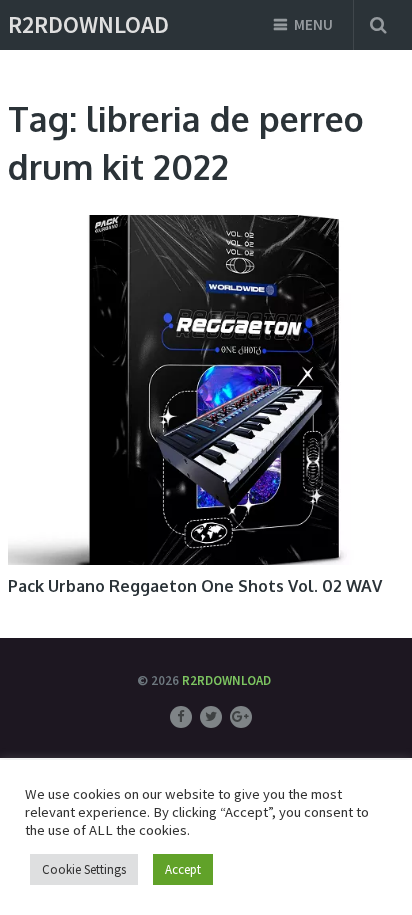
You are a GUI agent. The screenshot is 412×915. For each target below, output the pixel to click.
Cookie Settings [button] (84, 869)
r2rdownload (88, 25)
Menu (313, 24)
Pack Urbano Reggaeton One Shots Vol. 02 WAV (195, 586)
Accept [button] (183, 869)
